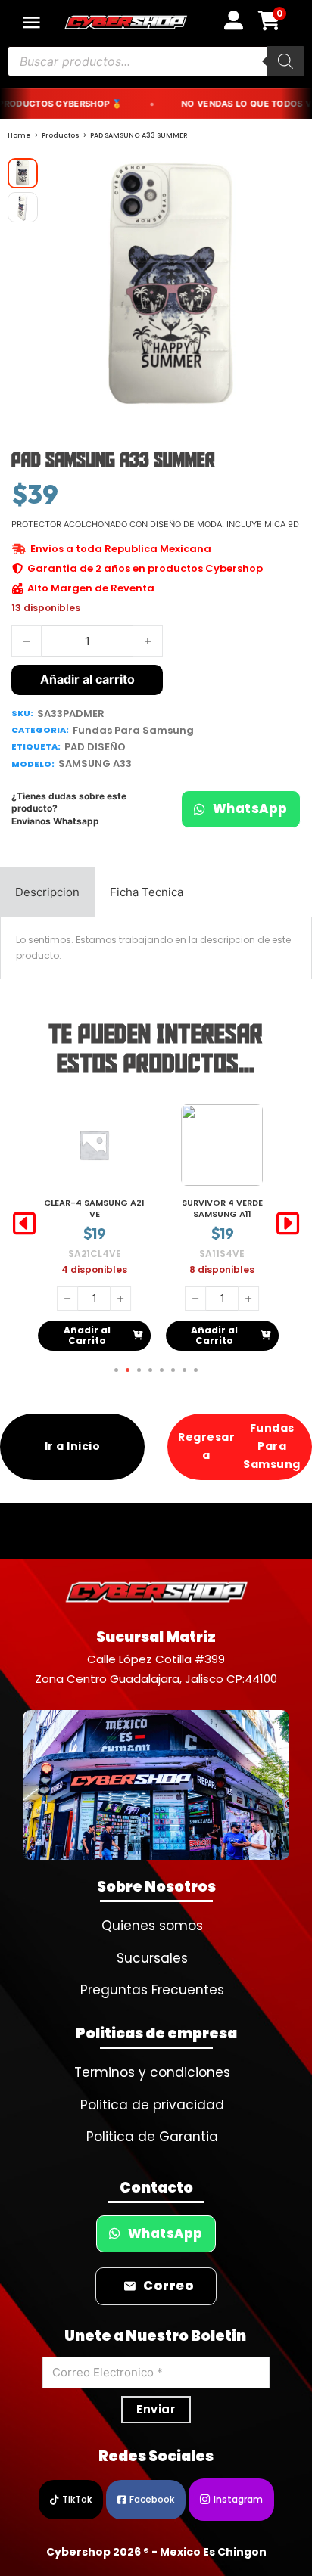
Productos (61, 135)
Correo (168, 2286)
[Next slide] (288, 1224)
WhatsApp (250, 809)
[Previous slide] (24, 1224)
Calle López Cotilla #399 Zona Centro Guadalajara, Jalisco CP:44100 (156, 1669)
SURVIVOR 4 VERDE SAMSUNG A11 (94, 1208)
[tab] (47, 892)
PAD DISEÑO (95, 747)
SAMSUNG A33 (95, 763)
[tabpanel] (156, 948)
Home (19, 135)
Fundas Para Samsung (133, 730)
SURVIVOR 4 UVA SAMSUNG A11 (222, 1208)
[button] (284, 178)
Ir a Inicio (73, 1446)
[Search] (285, 61)
